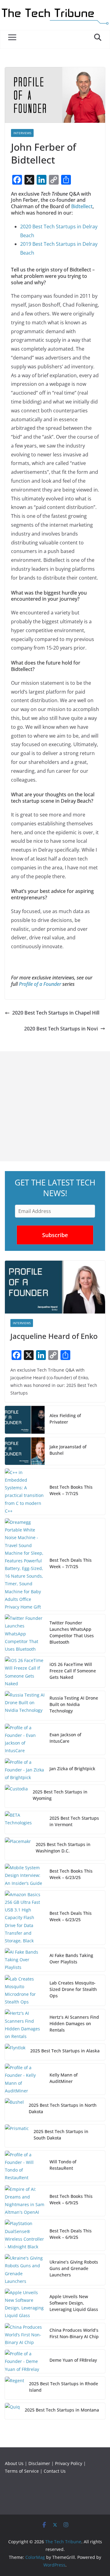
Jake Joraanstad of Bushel (68, 1450)
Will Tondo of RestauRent (63, 2165)
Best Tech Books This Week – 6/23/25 (71, 1874)
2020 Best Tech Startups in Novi (61, 1029)
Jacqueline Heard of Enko (54, 1336)
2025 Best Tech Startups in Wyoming (60, 1795)
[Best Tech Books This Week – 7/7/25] (25, 1492)
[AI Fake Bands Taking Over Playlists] (25, 1960)
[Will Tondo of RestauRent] (25, 2166)
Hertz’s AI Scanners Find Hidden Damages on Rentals (74, 2023)
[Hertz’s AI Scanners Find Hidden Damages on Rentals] (25, 2025)
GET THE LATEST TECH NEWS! (55, 1188)
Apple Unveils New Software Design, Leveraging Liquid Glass (74, 2303)
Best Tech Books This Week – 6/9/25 (71, 2199)
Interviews (22, 133)
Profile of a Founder (40, 984)
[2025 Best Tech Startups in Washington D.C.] (18, 1849)
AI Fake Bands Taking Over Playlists (71, 1959)
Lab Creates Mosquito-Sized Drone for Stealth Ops (73, 1989)
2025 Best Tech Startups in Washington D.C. (63, 1848)
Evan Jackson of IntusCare (65, 1738)
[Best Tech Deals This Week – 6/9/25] (25, 2235)
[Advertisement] (55, 1106)
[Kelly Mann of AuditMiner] (25, 2079)
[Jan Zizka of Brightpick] (25, 1770)
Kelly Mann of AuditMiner (64, 2078)
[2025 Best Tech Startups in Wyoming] (16, 1796)
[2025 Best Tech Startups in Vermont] (25, 1822)
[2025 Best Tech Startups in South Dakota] (17, 2136)
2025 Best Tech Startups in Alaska (65, 2051)
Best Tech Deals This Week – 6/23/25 (71, 1916)
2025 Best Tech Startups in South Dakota (61, 2135)
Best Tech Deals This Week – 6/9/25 (71, 2234)
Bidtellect (82, 206)
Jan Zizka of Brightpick (72, 1769)
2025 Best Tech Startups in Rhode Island (64, 2387)
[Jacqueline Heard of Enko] (55, 1287)
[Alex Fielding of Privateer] (25, 1420)
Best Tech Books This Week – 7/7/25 (71, 1490)
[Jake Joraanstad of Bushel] (25, 1451)
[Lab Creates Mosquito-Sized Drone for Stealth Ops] (25, 1990)
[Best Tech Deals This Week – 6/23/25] (25, 1918)
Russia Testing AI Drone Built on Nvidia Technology (74, 1704)
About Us (14, 2463)
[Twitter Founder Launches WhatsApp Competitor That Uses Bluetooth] (25, 1634)
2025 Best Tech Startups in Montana (62, 2410)
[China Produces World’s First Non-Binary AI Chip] (25, 2335)
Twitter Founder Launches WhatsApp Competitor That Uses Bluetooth (72, 1632)
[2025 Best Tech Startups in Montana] (12, 2411)
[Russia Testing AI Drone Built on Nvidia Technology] (25, 1706)
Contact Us (55, 2471)
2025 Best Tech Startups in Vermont (74, 1821)
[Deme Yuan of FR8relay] (25, 2361)
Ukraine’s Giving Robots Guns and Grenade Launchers (74, 2268)
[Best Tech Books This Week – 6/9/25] (25, 2201)
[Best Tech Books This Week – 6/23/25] (25, 1875)
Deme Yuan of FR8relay (73, 2360)
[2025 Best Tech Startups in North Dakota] (14, 2110)
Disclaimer (39, 2463)
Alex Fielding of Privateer (65, 1419)
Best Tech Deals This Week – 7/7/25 (71, 1563)
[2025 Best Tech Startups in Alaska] (15, 2052)
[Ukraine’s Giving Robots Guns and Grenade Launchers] (25, 2270)
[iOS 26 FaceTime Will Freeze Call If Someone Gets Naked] (25, 1672)
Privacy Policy (69, 2463)
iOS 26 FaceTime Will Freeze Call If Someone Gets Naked (73, 1671)
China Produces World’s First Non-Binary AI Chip (74, 2333)
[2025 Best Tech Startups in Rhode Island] (15, 2388)
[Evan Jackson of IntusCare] (25, 1739)
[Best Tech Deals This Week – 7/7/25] (25, 1564)
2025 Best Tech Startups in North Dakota (63, 2108)
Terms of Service (22, 2471)
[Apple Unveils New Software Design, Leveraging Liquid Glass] (25, 2304)
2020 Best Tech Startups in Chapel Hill (56, 1013)
